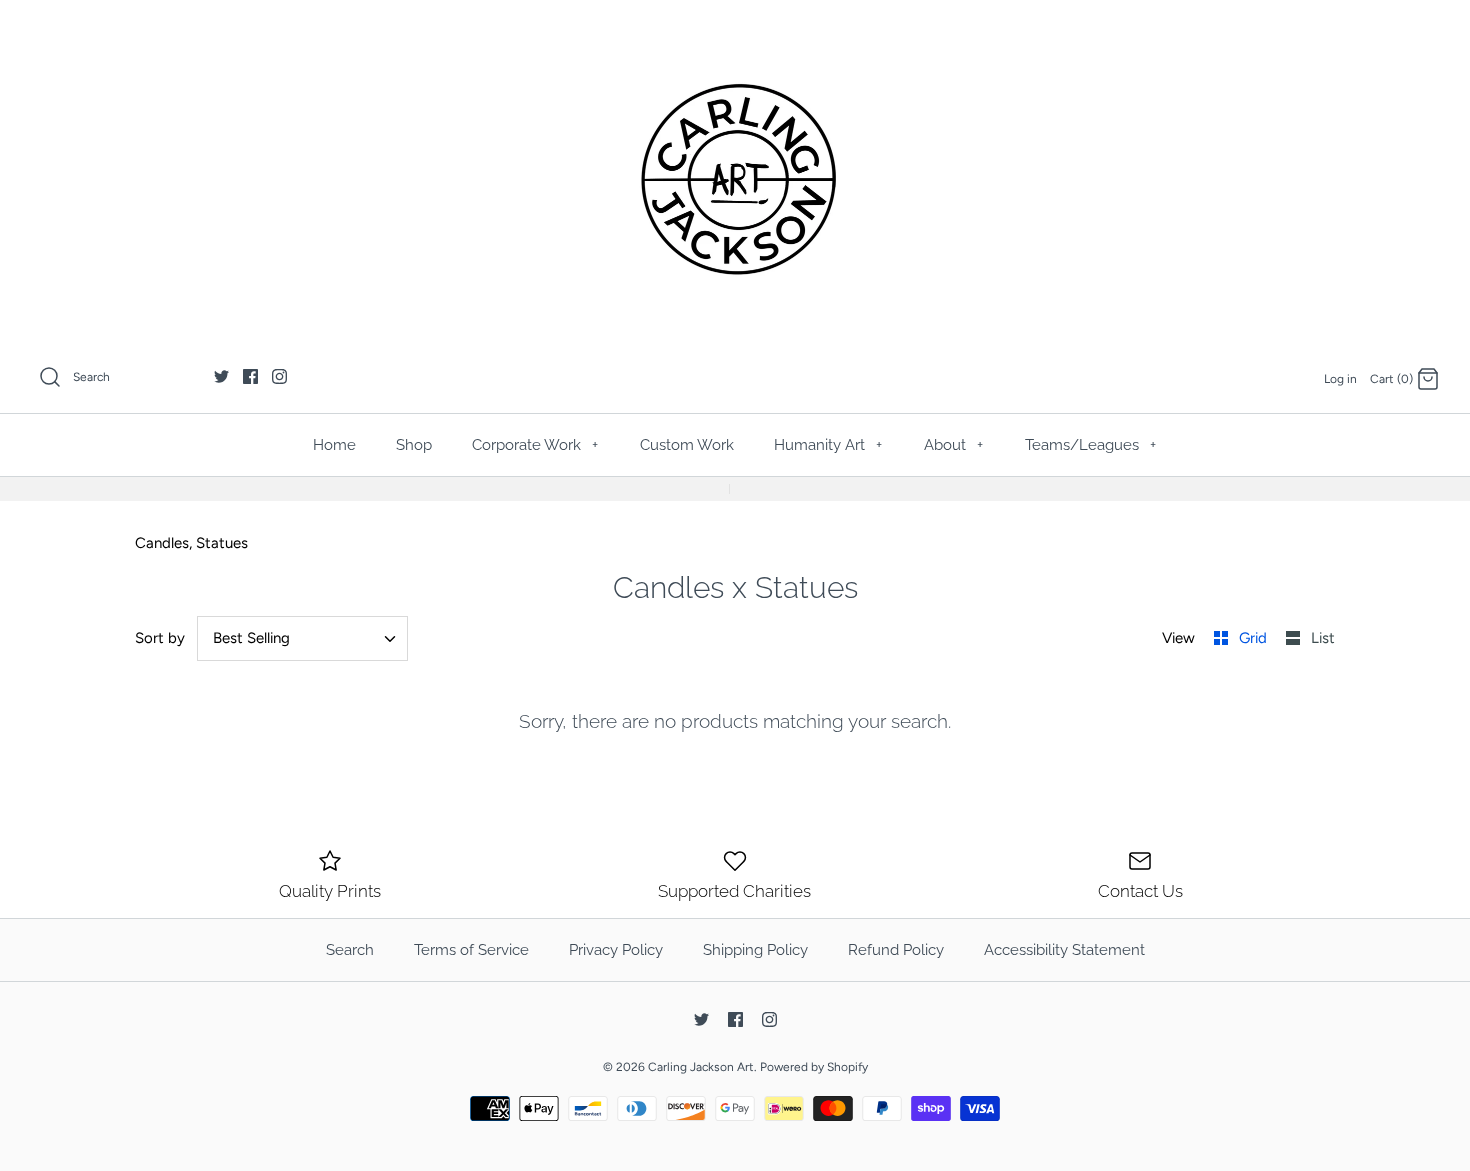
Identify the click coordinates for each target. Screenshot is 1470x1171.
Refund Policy (896, 950)
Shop (414, 445)
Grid (1255, 638)
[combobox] (303, 638)
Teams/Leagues (1090, 445)
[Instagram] (279, 376)
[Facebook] (250, 376)
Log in (1340, 379)
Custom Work (687, 445)
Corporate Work (535, 445)
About (953, 445)
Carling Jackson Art (701, 1067)
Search (350, 950)
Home (334, 445)
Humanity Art (828, 445)
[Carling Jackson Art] (735, 179)
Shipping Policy (755, 950)
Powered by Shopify (814, 1067)
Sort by (160, 638)
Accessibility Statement (1064, 950)
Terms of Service (471, 950)
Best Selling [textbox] (251, 638)
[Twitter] (221, 376)
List (1323, 638)
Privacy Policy (616, 950)
